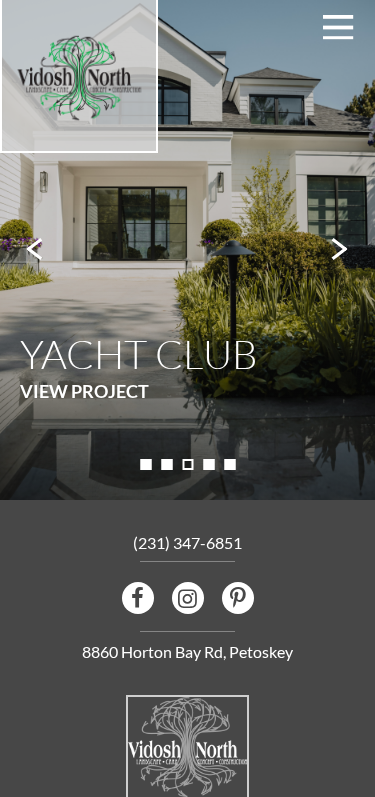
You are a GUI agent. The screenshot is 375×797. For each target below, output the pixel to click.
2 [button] (166, 464)
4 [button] (208, 464)
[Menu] (338, 27)
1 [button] (145, 464)
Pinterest (238, 598)
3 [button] (187, 464)
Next (340, 250)
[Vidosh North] (79, 79)
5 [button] (229, 464)
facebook (138, 598)
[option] (187, 250)
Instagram (188, 598)
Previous (35, 250)
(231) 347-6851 (187, 542)
